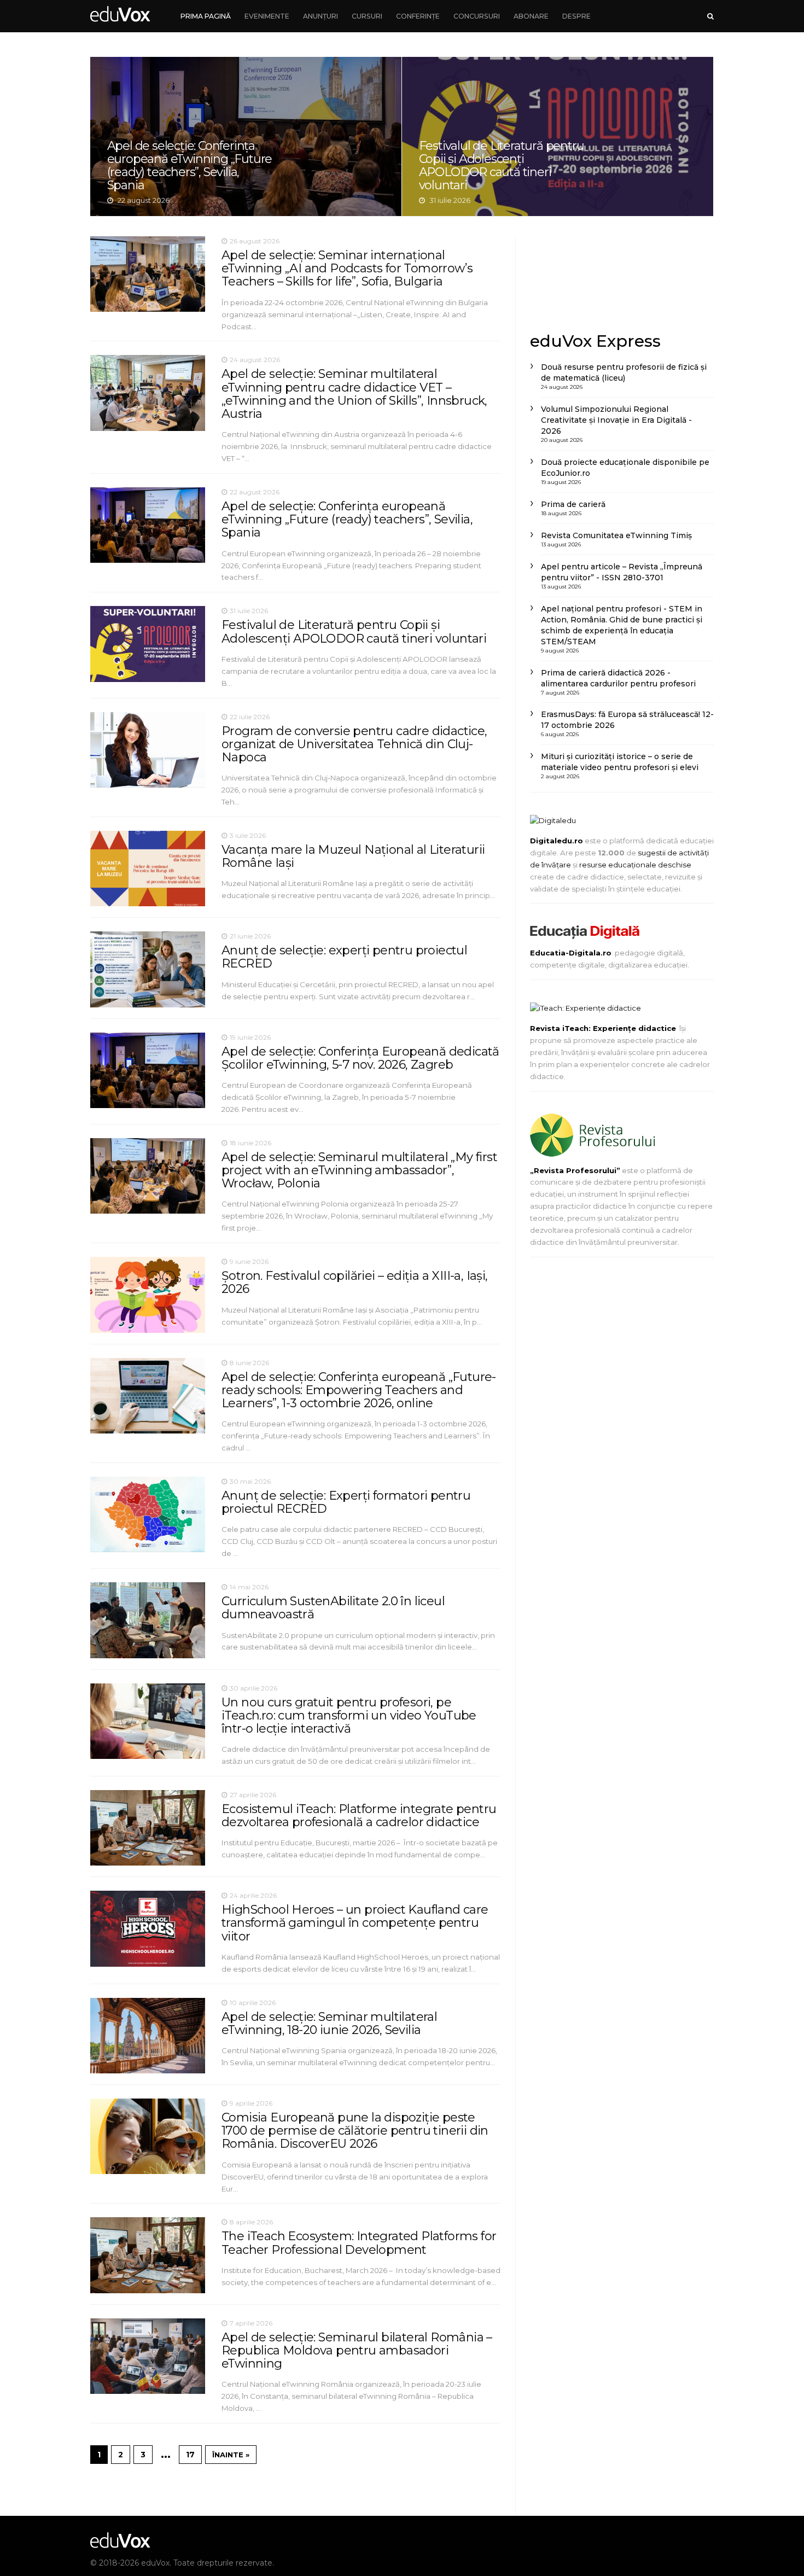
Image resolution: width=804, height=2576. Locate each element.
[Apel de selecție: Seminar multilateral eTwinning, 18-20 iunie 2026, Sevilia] (148, 2036)
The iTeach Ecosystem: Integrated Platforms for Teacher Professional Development (359, 2243)
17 (190, 2455)
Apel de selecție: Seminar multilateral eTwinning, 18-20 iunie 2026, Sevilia (329, 2023)
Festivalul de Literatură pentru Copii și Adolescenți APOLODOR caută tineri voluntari (354, 631)
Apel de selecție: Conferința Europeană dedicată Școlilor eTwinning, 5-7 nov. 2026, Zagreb (360, 1058)
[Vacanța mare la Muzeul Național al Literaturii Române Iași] (148, 869)
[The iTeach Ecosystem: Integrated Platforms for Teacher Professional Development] (148, 2255)
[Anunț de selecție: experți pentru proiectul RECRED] (148, 969)
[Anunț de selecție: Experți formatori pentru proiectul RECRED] (148, 1514)
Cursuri (367, 16)
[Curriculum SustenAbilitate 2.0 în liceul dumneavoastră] (148, 1620)
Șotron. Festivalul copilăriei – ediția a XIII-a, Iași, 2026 (355, 1282)
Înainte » (231, 2455)
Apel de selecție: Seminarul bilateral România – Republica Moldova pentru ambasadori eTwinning (357, 2350)
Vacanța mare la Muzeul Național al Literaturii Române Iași (558, 137)
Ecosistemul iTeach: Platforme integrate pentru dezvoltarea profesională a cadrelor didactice (359, 1816)
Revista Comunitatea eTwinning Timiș (616, 535)
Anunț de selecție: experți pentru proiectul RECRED (344, 957)
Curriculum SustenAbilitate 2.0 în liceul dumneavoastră (333, 1608)
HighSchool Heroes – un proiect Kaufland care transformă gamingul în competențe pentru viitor (355, 1923)
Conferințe (418, 16)
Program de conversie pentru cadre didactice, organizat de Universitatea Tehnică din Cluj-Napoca (246, 137)
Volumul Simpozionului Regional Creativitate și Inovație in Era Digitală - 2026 (616, 420)
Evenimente (267, 16)
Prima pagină (206, 16)
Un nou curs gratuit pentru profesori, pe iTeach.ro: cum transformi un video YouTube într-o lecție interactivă (349, 1715)
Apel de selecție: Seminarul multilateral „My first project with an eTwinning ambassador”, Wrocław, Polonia (359, 1170)
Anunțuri (321, 16)
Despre (576, 16)
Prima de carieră (573, 504)
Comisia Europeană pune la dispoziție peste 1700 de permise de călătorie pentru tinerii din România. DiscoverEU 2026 (355, 2131)
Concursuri (477, 16)
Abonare (531, 16)
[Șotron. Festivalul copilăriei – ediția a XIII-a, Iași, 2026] (148, 1295)
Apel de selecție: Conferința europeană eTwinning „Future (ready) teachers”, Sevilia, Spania (347, 519)
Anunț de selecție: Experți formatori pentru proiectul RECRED (346, 1502)
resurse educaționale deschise (635, 865)
